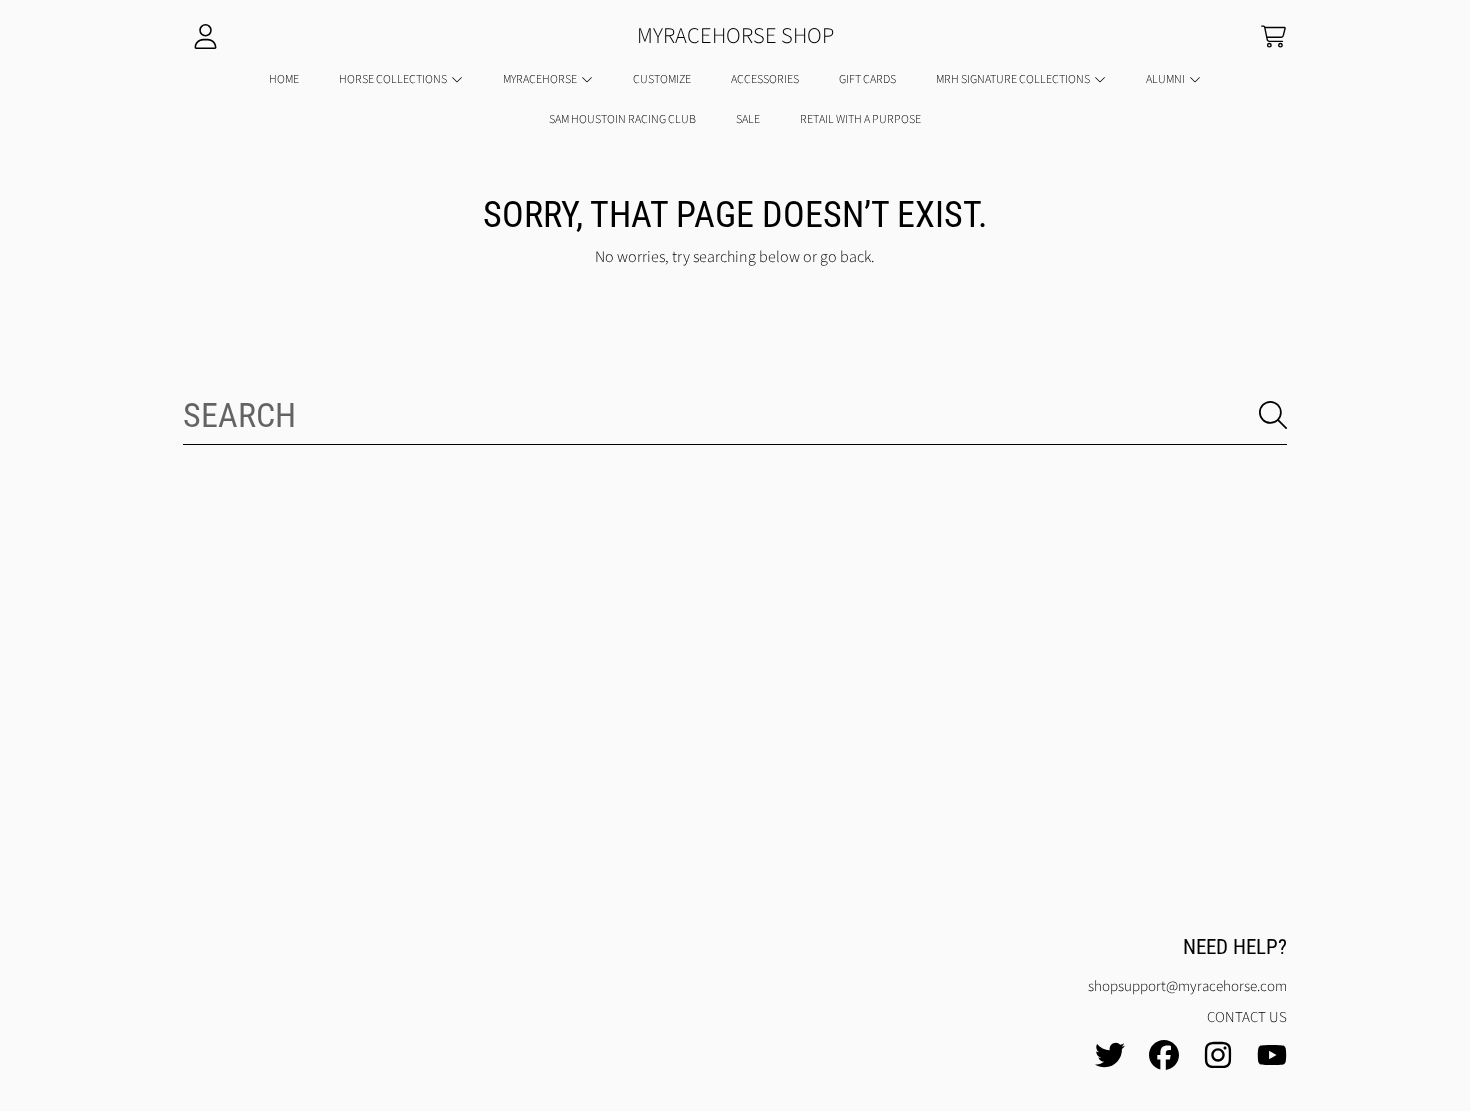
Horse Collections (394, 79)
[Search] (1273, 415)
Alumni (1166, 79)
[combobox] (735, 415)
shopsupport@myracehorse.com (1187, 986)
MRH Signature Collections (1014, 79)
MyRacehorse (541, 79)
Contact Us (1247, 1017)
